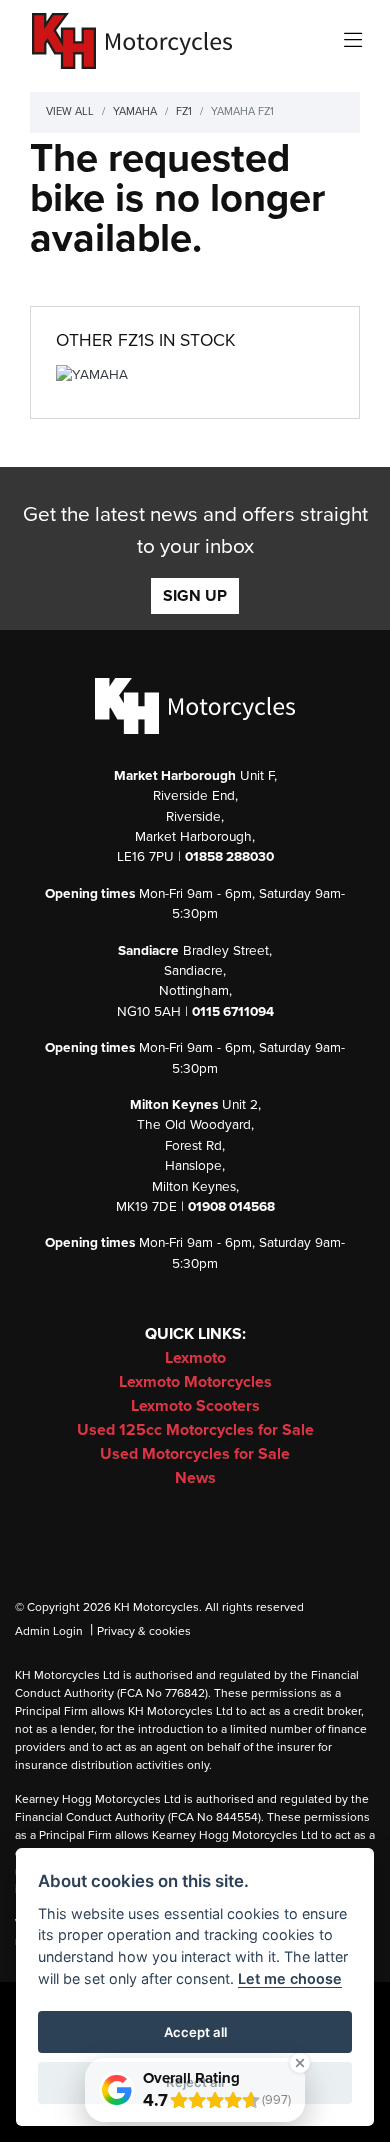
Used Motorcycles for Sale (195, 1454)
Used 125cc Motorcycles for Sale (195, 1430)
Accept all (195, 2032)
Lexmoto (195, 1358)
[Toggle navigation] (353, 41)
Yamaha (135, 111)
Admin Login (49, 1631)
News (195, 1478)
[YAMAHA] (92, 379)
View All (70, 111)
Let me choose (290, 1978)
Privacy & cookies (144, 1631)
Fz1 (184, 111)
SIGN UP (195, 596)
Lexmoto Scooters (195, 1406)
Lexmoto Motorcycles (195, 1382)
